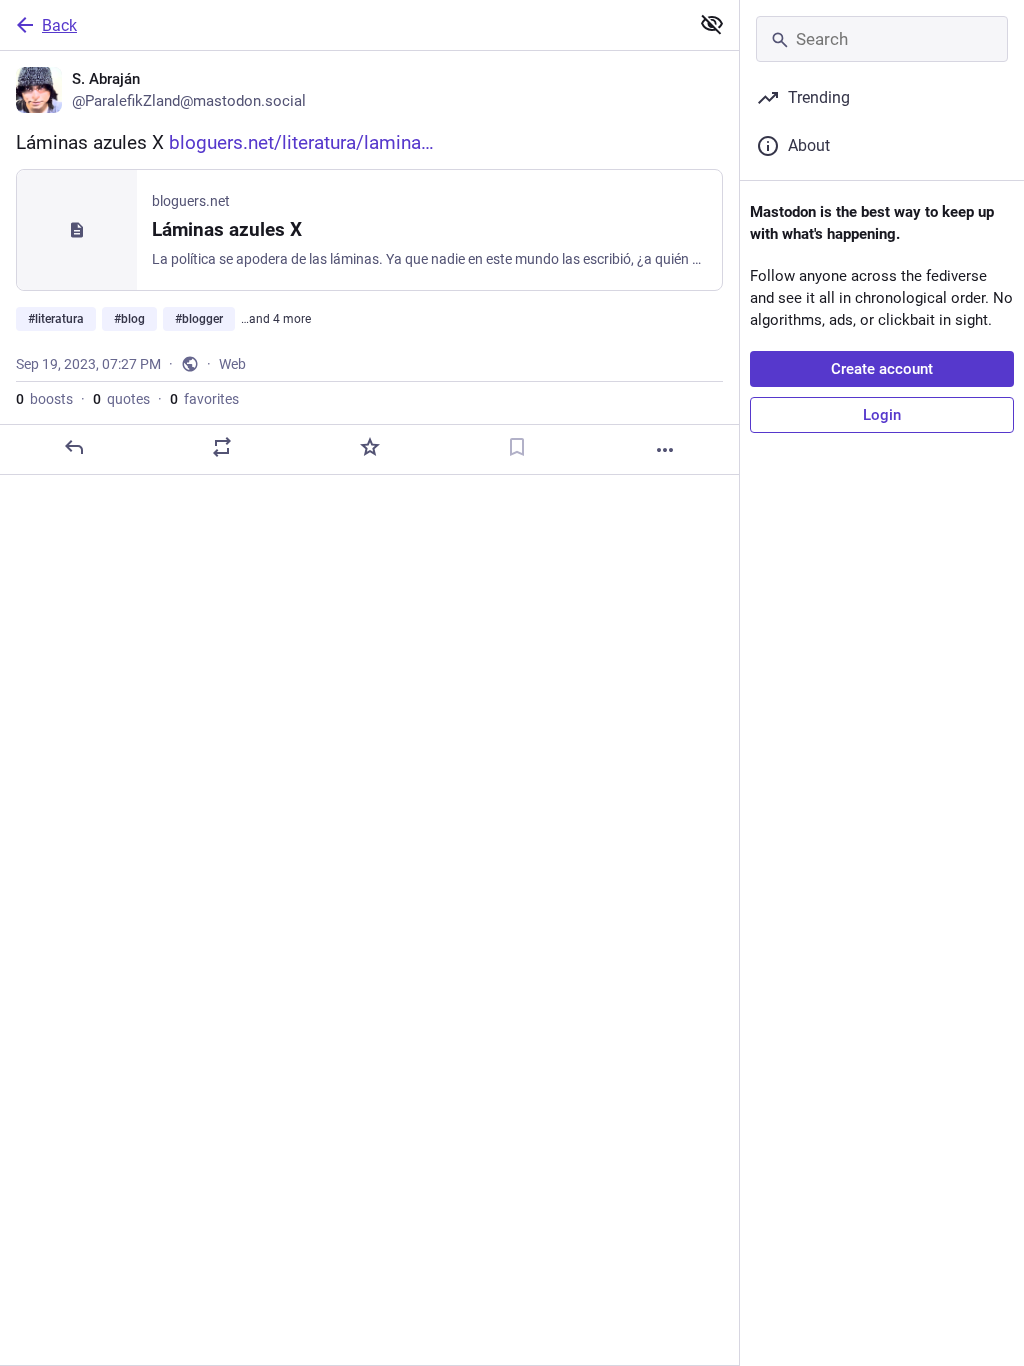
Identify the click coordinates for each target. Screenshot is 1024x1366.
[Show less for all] (712, 24)
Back (59, 25)
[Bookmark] (517, 447)
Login (882, 415)
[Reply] (74, 447)
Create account (882, 369)
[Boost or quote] (222, 447)
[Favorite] (370, 447)
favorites (204, 399)
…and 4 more (276, 319)
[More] (665, 450)
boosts (44, 399)
